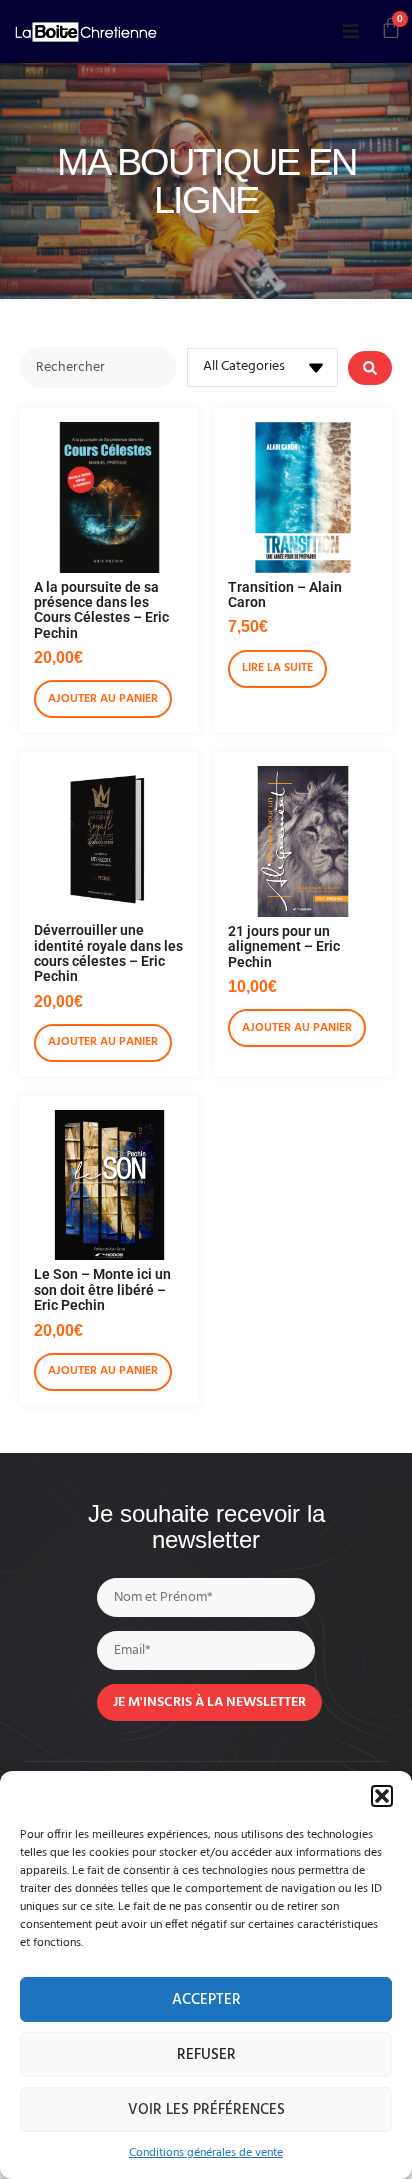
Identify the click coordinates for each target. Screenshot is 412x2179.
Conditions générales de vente (206, 2153)
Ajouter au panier (103, 699)
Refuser (206, 2055)
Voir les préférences (206, 2110)
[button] (382, 1796)
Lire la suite (277, 668)
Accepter (206, 2000)
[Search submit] (370, 368)
